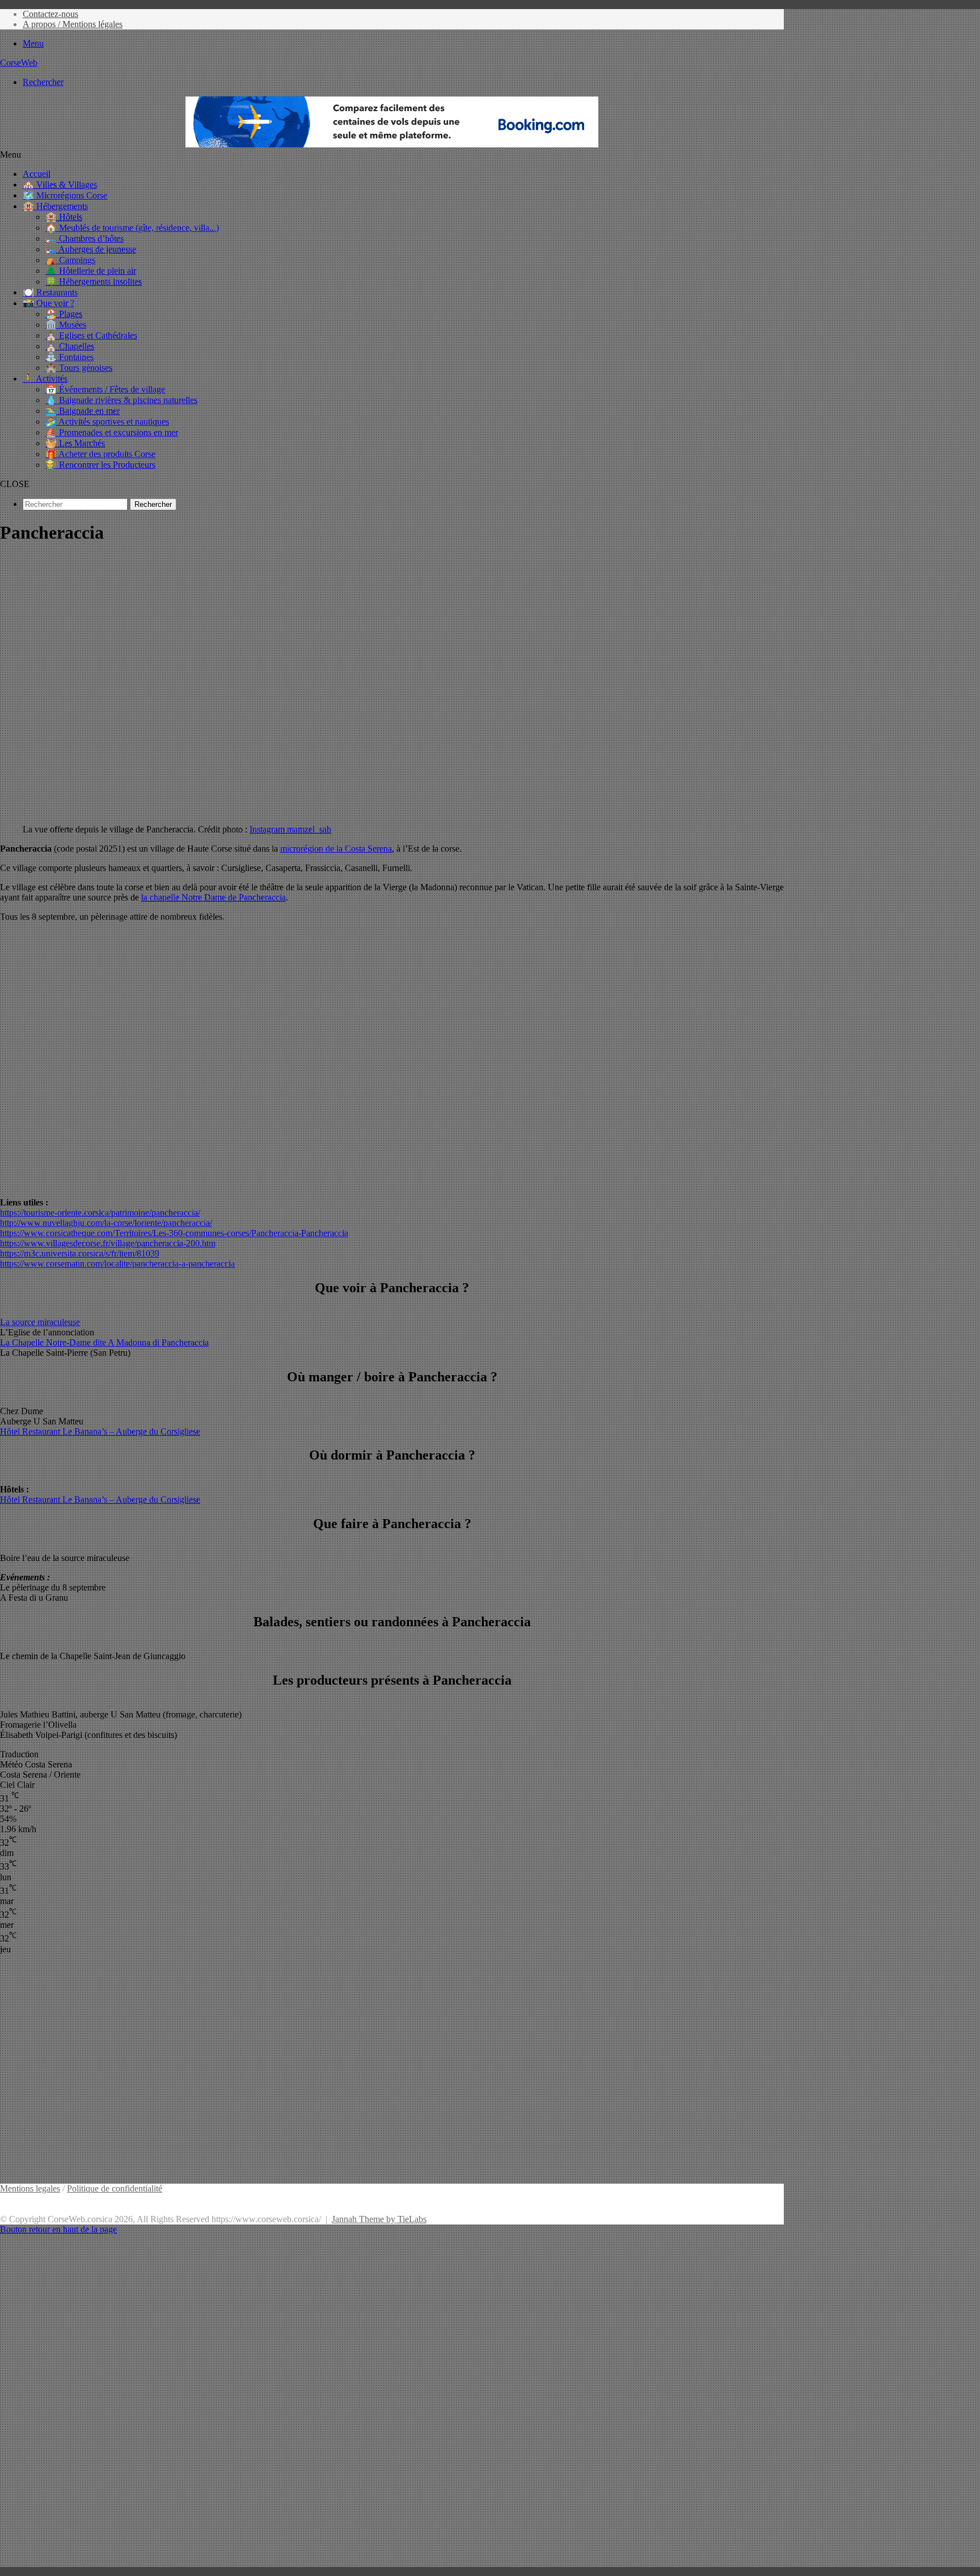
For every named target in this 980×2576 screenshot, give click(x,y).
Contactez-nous (50, 14)
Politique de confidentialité (115, 2188)
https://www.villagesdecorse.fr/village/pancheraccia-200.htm (108, 1243)
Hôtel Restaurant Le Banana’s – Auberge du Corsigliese (100, 1431)
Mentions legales (30, 2188)
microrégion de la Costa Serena (336, 849)
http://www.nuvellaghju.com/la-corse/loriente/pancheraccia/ (106, 1223)
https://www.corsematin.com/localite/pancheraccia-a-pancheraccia (117, 1264)
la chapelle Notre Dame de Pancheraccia (214, 897)
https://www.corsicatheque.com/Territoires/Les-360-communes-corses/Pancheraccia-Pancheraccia (174, 1233)
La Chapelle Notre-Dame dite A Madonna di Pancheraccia (104, 1342)
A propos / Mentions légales (73, 24)
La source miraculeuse (40, 1322)
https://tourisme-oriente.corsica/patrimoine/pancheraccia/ (100, 1213)
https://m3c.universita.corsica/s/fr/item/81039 (80, 1253)
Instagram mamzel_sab (290, 829)
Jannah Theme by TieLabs (379, 2219)
